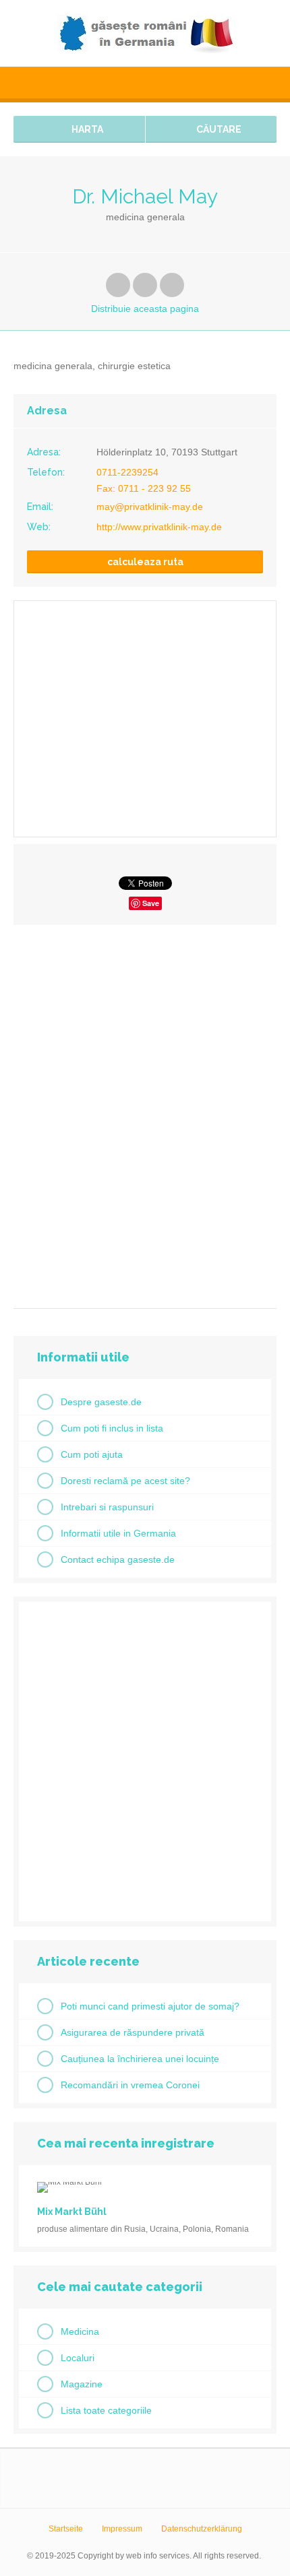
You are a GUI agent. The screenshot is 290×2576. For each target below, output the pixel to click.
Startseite (66, 2529)
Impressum (122, 2529)
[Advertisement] (145, 1112)
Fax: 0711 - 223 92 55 (144, 488)
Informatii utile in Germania (118, 1533)
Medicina (80, 2331)
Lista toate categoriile (106, 2410)
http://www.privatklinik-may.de (159, 527)
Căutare (218, 129)
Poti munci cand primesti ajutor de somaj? (150, 2006)
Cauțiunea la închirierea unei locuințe (140, 2059)
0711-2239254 (127, 472)
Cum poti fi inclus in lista (112, 1428)
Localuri (78, 2358)
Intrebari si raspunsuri (107, 1507)
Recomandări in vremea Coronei (130, 2085)
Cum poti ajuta (92, 1454)
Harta (86, 129)
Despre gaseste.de (101, 1402)
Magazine (82, 2384)
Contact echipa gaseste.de (118, 1559)
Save (151, 903)
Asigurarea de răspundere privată (133, 2032)
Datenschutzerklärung (202, 2529)
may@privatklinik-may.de (150, 507)
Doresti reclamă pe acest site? (125, 1481)
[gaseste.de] (145, 33)
